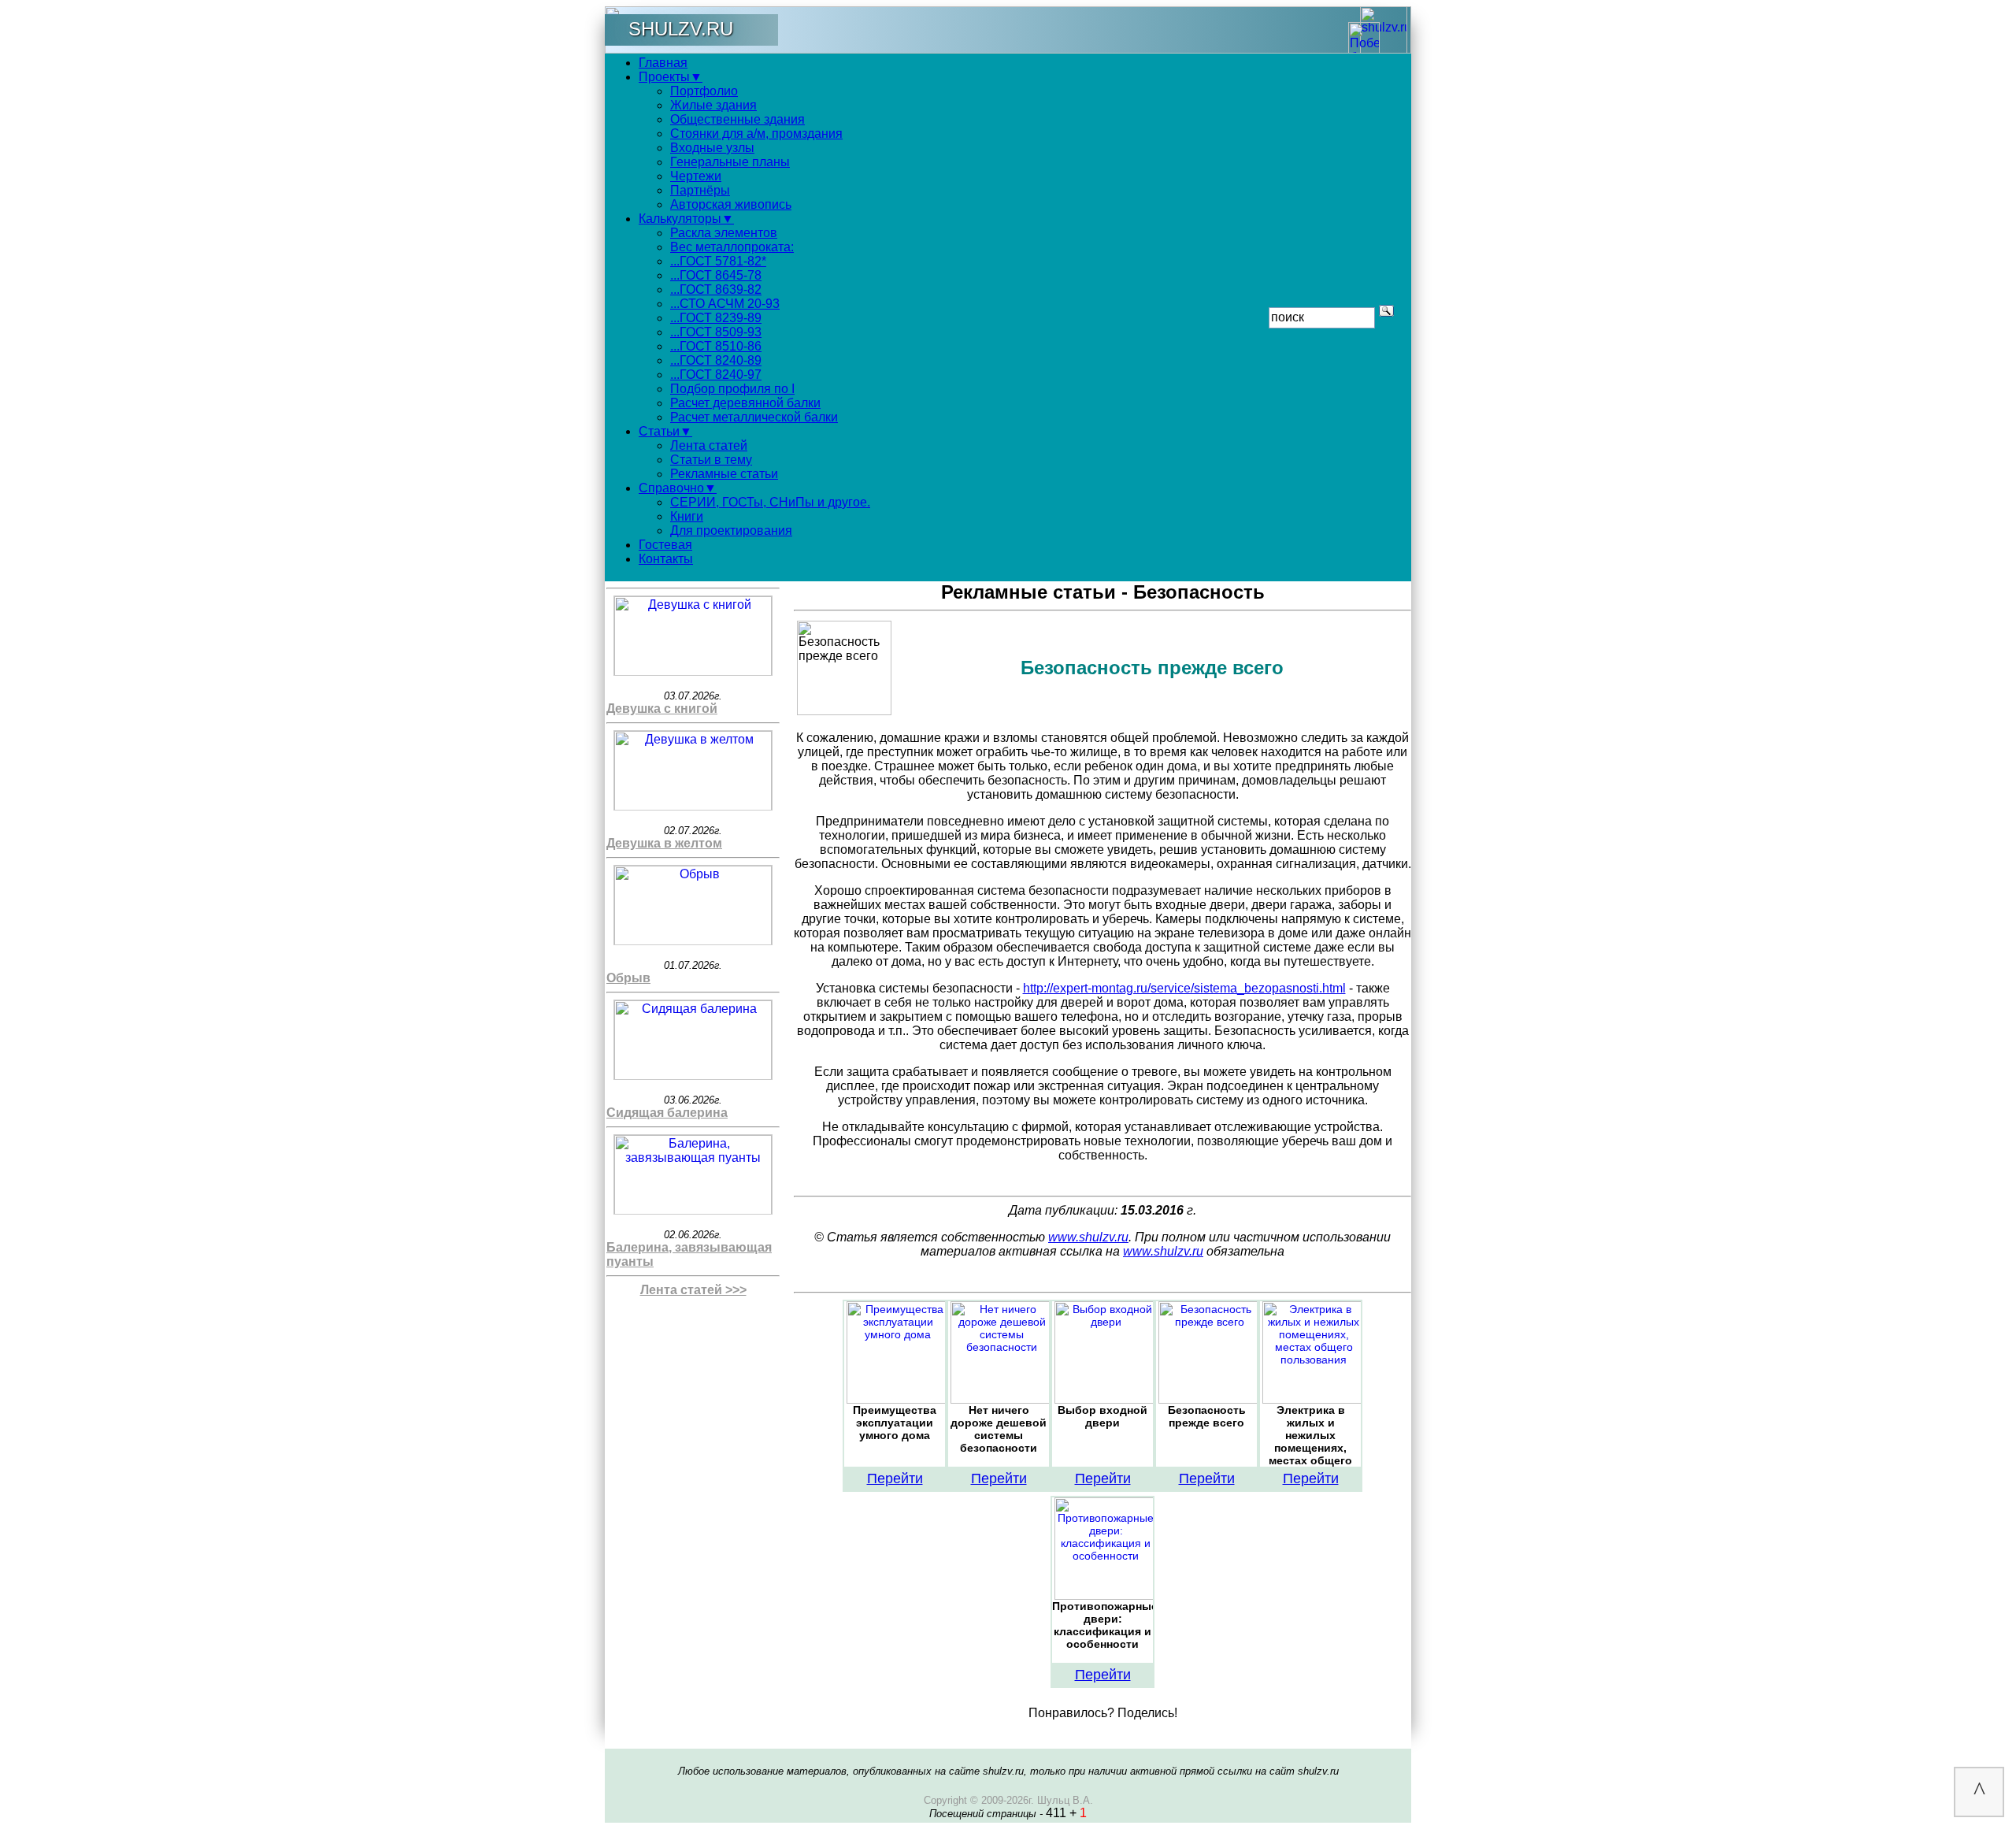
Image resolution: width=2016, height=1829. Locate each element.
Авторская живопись (731, 204)
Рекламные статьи (724, 474)
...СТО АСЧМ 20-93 (725, 304)
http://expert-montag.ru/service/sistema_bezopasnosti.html (1184, 988)
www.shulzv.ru (1088, 1237)
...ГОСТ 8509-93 (716, 332)
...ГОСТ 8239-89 (716, 318)
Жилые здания (713, 105)
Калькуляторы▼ (686, 219)
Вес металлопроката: (732, 247)
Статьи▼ (665, 431)
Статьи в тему (711, 460)
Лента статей (709, 445)
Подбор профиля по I (732, 389)
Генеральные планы (730, 162)
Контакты (666, 559)
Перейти (895, 1478)
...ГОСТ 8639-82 (716, 289)
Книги (687, 516)
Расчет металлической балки (754, 417)
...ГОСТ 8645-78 (716, 275)
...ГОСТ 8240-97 (716, 375)
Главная (663, 63)
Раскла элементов (724, 233)
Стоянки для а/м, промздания (756, 134)
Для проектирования (731, 531)
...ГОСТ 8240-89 (716, 360)
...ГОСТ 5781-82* (718, 261)
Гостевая (665, 545)
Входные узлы (712, 148)
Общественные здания (737, 119)
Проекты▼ (671, 77)
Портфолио (704, 91)
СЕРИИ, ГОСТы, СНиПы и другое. (770, 502)
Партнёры (700, 190)
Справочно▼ (678, 488)
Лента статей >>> (693, 1290)
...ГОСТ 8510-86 (716, 346)
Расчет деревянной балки (745, 403)
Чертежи (696, 176)
